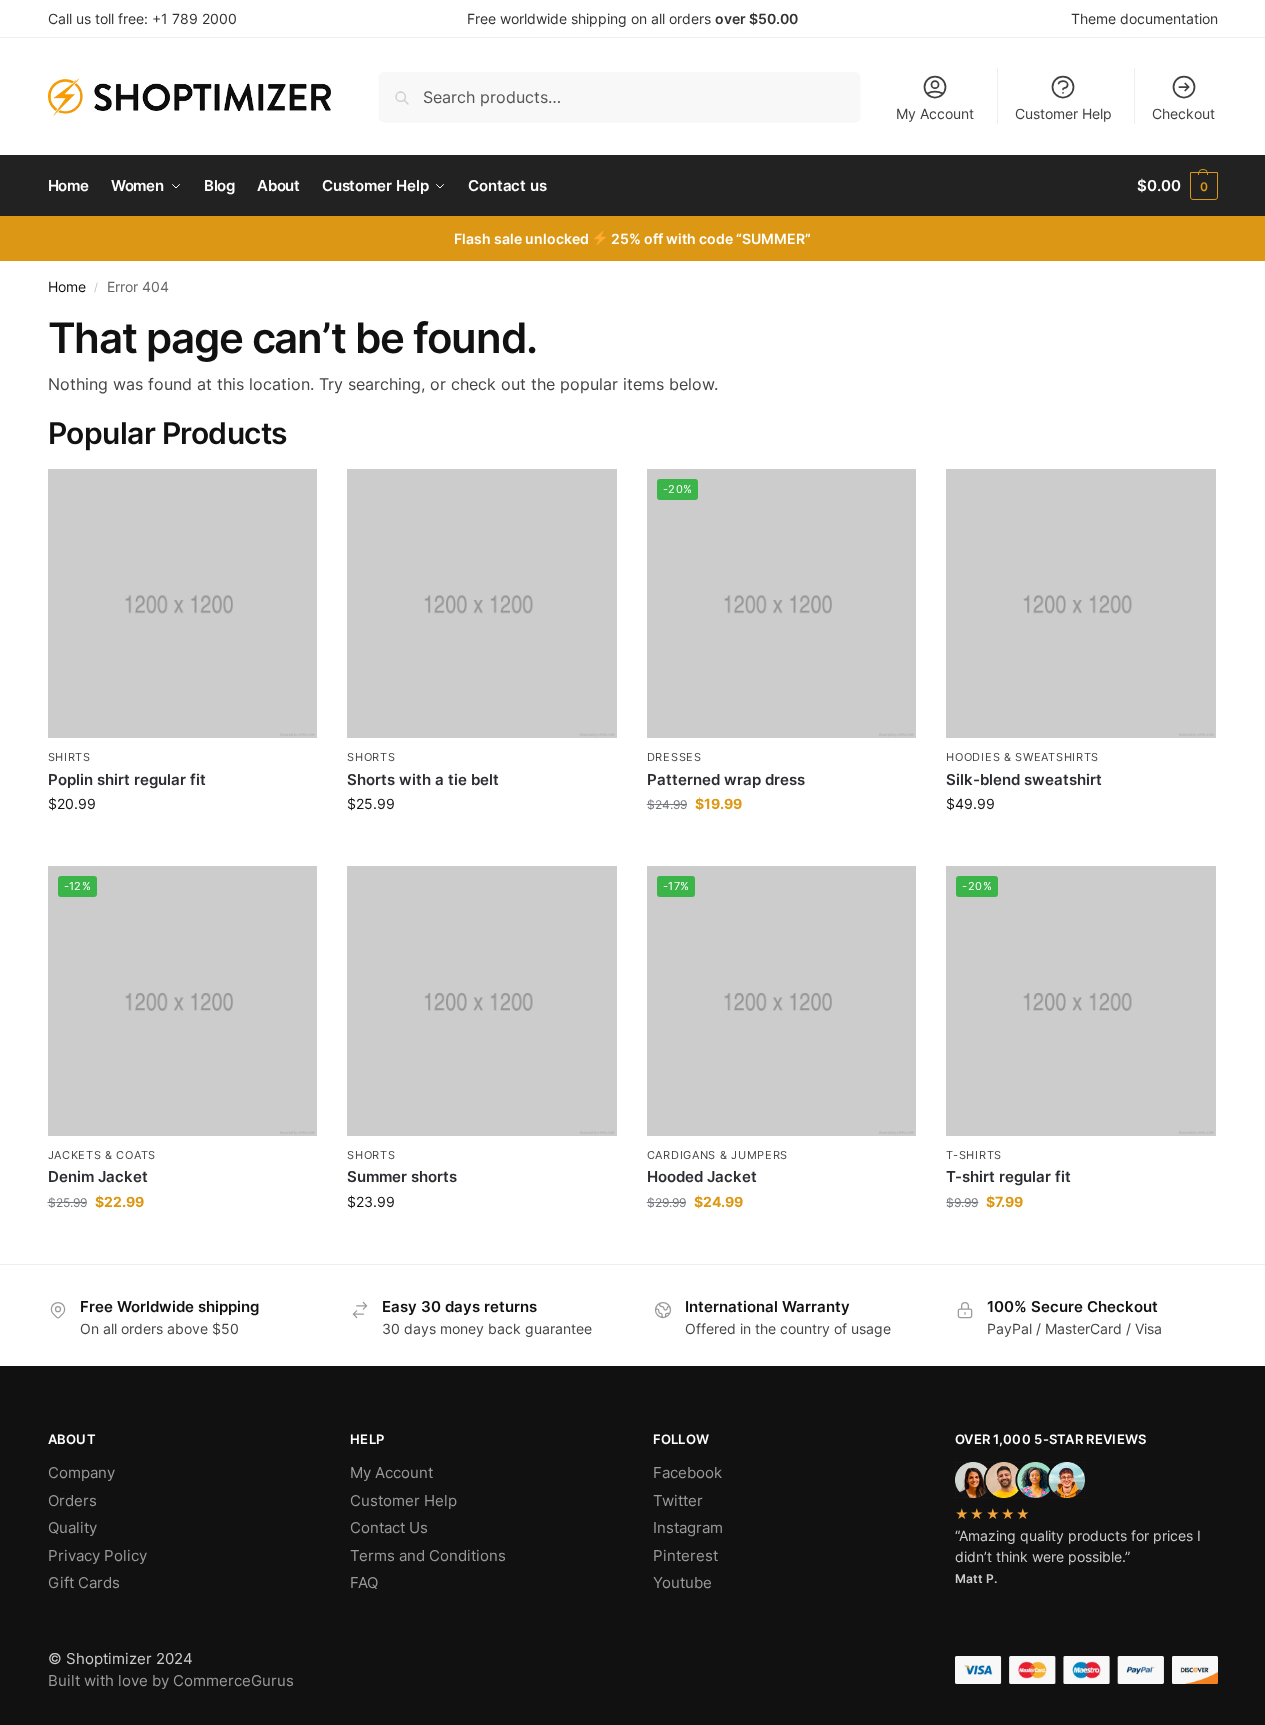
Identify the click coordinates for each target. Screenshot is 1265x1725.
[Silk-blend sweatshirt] (1081, 604)
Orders (72, 1500)
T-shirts (974, 1155)
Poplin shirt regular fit (127, 779)
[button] (1177, 186)
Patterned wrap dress (726, 779)
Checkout (1183, 113)
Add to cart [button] (182, 845)
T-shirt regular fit (1008, 1176)
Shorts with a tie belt (423, 779)
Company (81, 1472)
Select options (1081, 845)
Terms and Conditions (428, 1555)
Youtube (682, 1582)
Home (67, 287)
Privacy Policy (97, 1555)
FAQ (364, 1582)
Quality (72, 1527)
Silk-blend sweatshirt (1024, 779)
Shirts (69, 757)
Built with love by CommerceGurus (171, 1680)
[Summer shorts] (482, 1001)
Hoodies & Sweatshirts (1022, 757)
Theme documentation (1144, 18)
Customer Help (1063, 113)
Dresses (674, 757)
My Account (935, 113)
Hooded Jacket (702, 1176)
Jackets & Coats (102, 1155)
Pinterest (685, 1555)
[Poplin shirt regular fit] (183, 604)
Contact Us (389, 1527)
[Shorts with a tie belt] (482, 604)
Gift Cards (84, 1582)
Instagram (688, 1527)
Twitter (678, 1500)
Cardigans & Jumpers (717, 1155)
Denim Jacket (98, 1176)
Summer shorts (402, 1176)
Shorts (371, 757)
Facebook (687, 1472)
